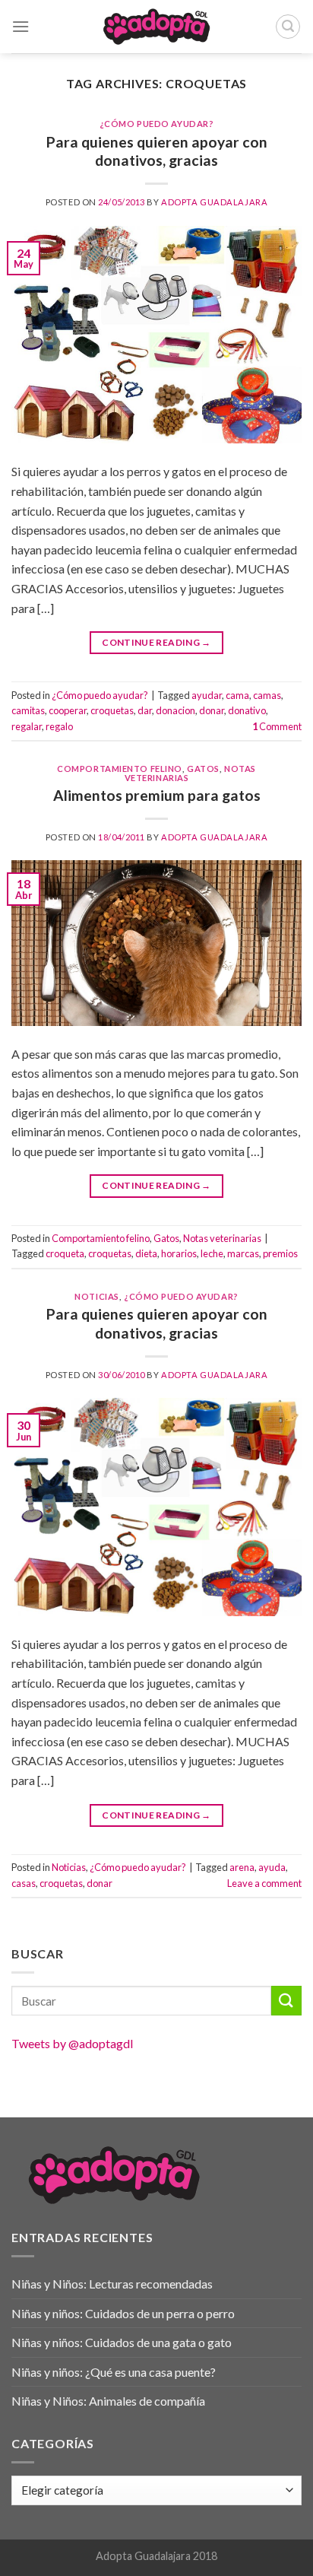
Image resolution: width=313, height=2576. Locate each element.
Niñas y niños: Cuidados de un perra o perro (123, 2313)
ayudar (207, 695)
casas (24, 1883)
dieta (146, 1253)
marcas (243, 1253)
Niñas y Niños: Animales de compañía (108, 2401)
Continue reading (156, 642)
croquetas (112, 710)
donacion (175, 710)
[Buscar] (288, 27)
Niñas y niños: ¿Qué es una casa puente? (114, 2372)
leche (212, 1253)
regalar (27, 726)
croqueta (65, 1253)
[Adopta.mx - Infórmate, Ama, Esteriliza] (157, 27)
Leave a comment (264, 1883)
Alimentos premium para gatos (157, 795)
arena (242, 1867)
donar (212, 710)
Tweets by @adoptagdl (72, 2043)
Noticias (96, 1296)
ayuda (272, 1867)
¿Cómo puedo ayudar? (157, 124)
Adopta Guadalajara (214, 202)
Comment (277, 726)
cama (237, 695)
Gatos (203, 769)
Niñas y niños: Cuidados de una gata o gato (122, 2342)
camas (267, 695)
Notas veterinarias (222, 1238)
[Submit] (286, 2001)
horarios (179, 1253)
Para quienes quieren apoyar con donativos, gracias (157, 151)
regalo (59, 726)
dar (145, 710)
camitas (28, 710)
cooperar (68, 710)
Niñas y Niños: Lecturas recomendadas (112, 2284)
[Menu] (21, 26)
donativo (247, 710)
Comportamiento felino (120, 769)
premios (280, 1253)
